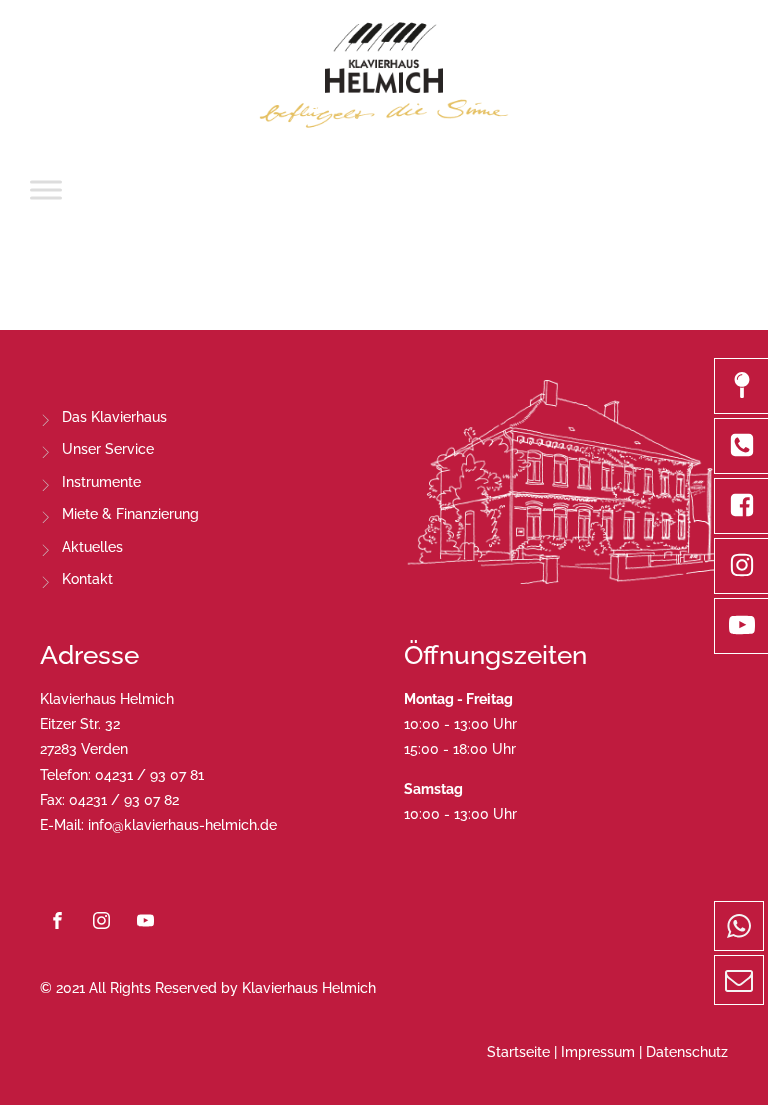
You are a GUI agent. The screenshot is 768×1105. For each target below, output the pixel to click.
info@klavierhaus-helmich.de (182, 825)
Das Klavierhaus (114, 417)
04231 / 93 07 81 (149, 775)
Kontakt (87, 579)
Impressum (598, 1052)
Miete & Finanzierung (130, 514)
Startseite (518, 1052)
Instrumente (101, 482)
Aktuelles (92, 547)
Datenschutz (687, 1052)
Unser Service (108, 449)
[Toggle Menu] (46, 189)
